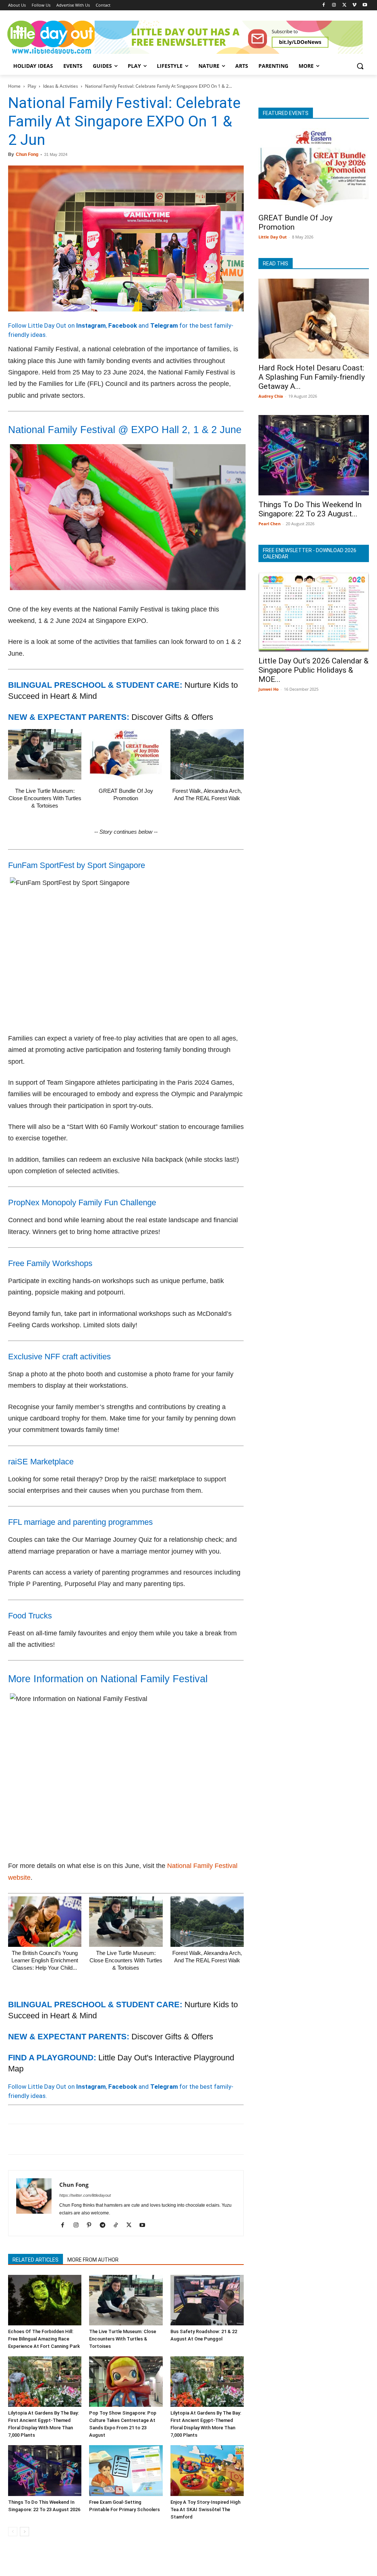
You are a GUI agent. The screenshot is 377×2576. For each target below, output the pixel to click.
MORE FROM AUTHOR (93, 2260)
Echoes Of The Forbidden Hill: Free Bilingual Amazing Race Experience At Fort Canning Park (44, 2339)
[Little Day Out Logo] (51, 37)
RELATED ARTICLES (36, 2260)
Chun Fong (27, 154)
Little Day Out (273, 237)
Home (14, 86)
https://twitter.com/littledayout (85, 2195)
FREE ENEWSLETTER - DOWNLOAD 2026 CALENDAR (310, 553)
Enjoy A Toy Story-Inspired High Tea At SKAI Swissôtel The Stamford (205, 2509)
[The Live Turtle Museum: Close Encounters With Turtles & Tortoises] (45, 754)
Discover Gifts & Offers (172, 717)
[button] (360, 66)
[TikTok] (118, 2225)
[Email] (83, 2139)
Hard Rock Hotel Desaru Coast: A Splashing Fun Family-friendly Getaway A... (312, 377)
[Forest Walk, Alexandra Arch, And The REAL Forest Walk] (207, 754)
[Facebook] (324, 5)
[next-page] (24, 2532)
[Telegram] (117, 2139)
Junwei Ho (269, 689)
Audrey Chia (271, 396)
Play (32, 86)
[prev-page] (13, 2532)
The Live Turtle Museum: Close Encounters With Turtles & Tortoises (45, 798)
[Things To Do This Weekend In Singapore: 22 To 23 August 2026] (45, 2470)
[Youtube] (365, 5)
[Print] (100, 2139)
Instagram (91, 325)
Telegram (164, 325)
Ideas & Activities (61, 86)
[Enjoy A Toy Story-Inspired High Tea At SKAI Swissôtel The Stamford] (207, 2470)
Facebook (123, 325)
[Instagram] (334, 5)
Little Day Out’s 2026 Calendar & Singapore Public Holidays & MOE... (313, 670)
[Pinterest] (49, 2139)
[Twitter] (344, 5)
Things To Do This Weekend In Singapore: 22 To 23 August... (310, 509)
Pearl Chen (269, 524)
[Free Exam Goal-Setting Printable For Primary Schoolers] (126, 2470)
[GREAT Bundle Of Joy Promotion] (126, 754)
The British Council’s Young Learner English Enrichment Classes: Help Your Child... (45, 1960)
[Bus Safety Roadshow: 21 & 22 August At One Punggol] (207, 2300)
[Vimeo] (354, 5)
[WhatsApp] (66, 2139)
